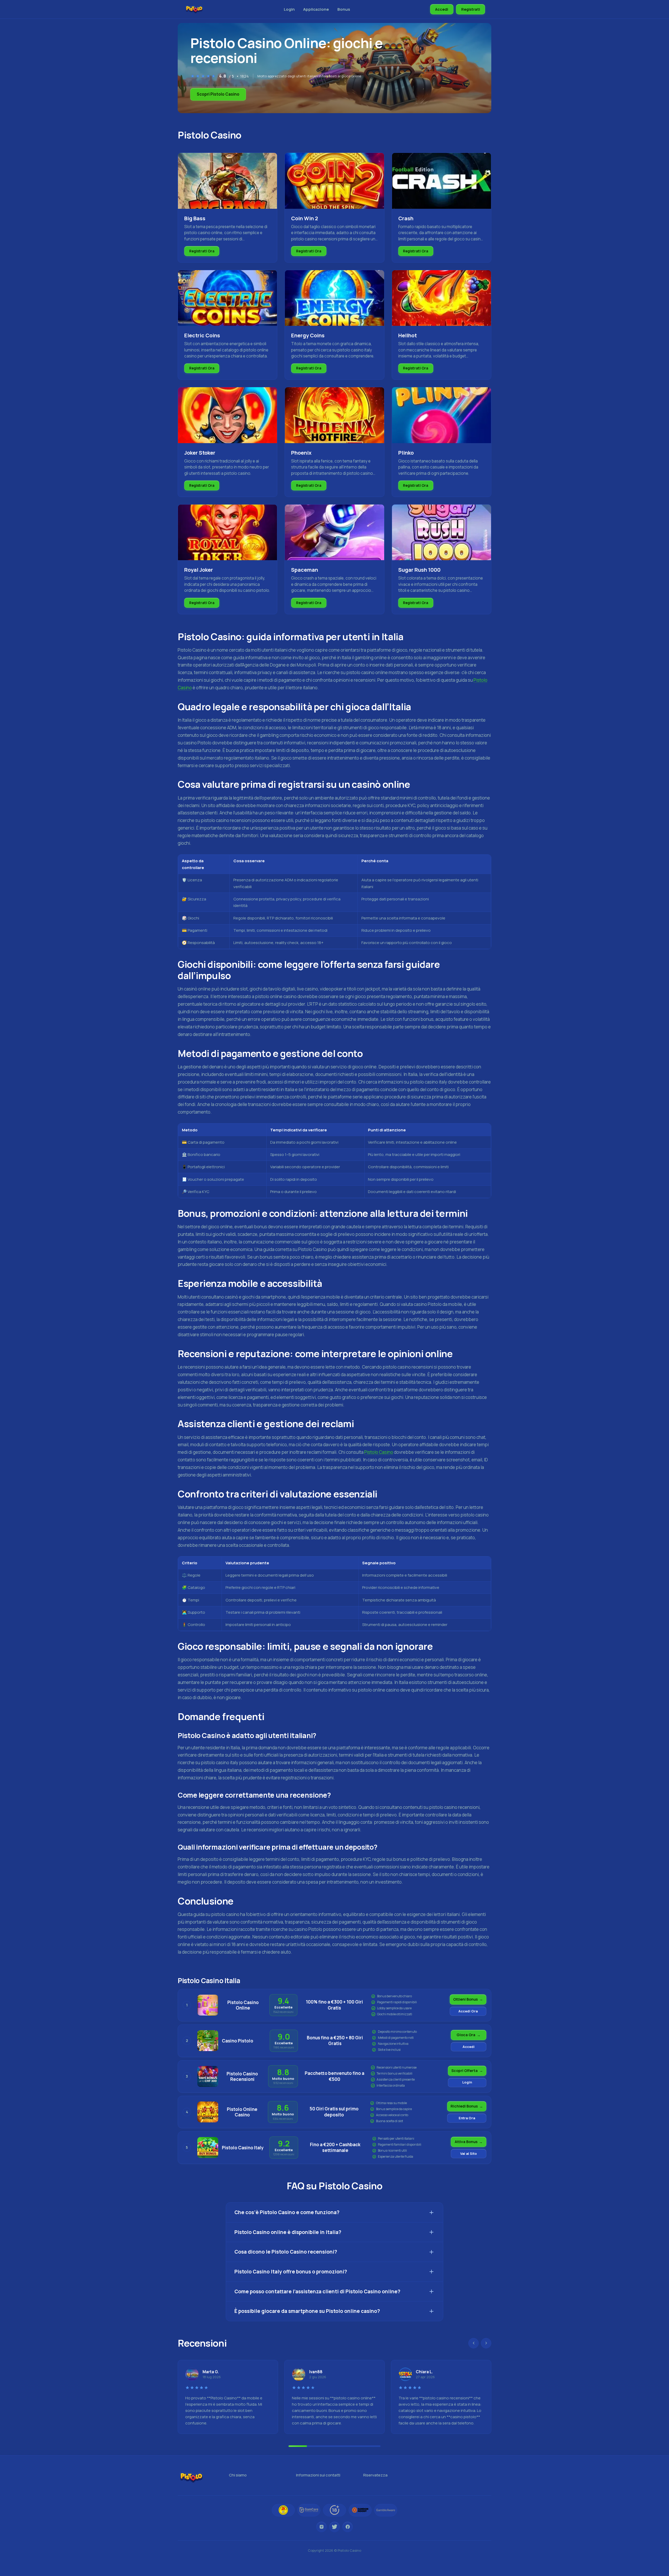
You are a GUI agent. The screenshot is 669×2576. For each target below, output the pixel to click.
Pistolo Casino (379, 1452)
